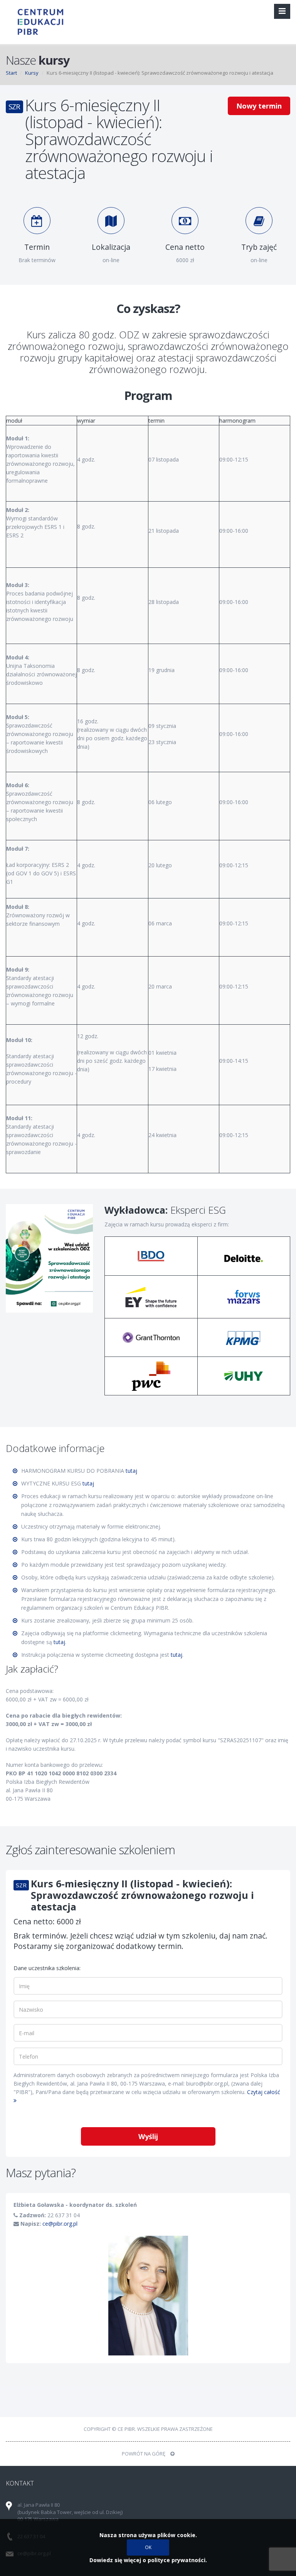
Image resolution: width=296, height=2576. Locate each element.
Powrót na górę (144, 2454)
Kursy (32, 73)
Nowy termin (259, 106)
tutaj (131, 1471)
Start (11, 73)
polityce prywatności (177, 2560)
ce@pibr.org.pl (60, 2224)
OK (148, 2547)
